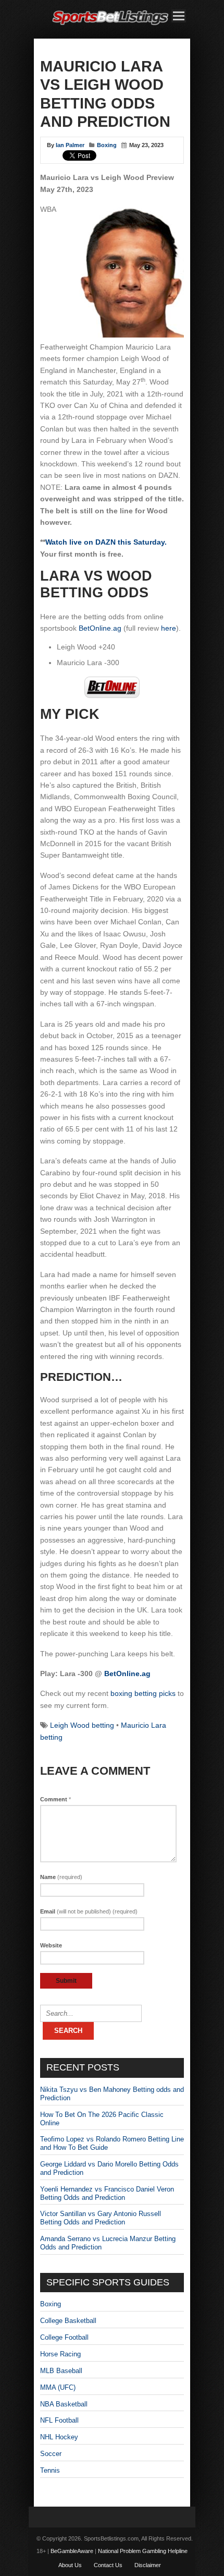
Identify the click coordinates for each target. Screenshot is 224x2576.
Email (89, 1911)
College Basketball (68, 2321)
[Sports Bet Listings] (110, 25)
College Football (64, 2337)
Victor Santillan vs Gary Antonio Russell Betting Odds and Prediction (101, 2218)
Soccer (51, 2454)
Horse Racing (60, 2354)
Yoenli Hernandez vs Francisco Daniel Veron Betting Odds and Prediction (107, 2193)
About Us (70, 2565)
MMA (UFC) (58, 2387)
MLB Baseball (61, 2371)
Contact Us (108, 2565)
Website (51, 1945)
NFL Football (59, 2420)
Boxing (107, 145)
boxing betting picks (143, 1693)
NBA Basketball (64, 2404)
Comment (55, 1799)
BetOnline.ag (100, 628)
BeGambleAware (72, 2551)
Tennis (50, 2470)
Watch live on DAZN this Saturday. (106, 542)
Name (61, 1877)
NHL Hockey (59, 2437)
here (169, 628)
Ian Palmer (70, 145)
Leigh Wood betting (82, 1725)
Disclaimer (148, 2565)
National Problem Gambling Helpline (143, 2551)
